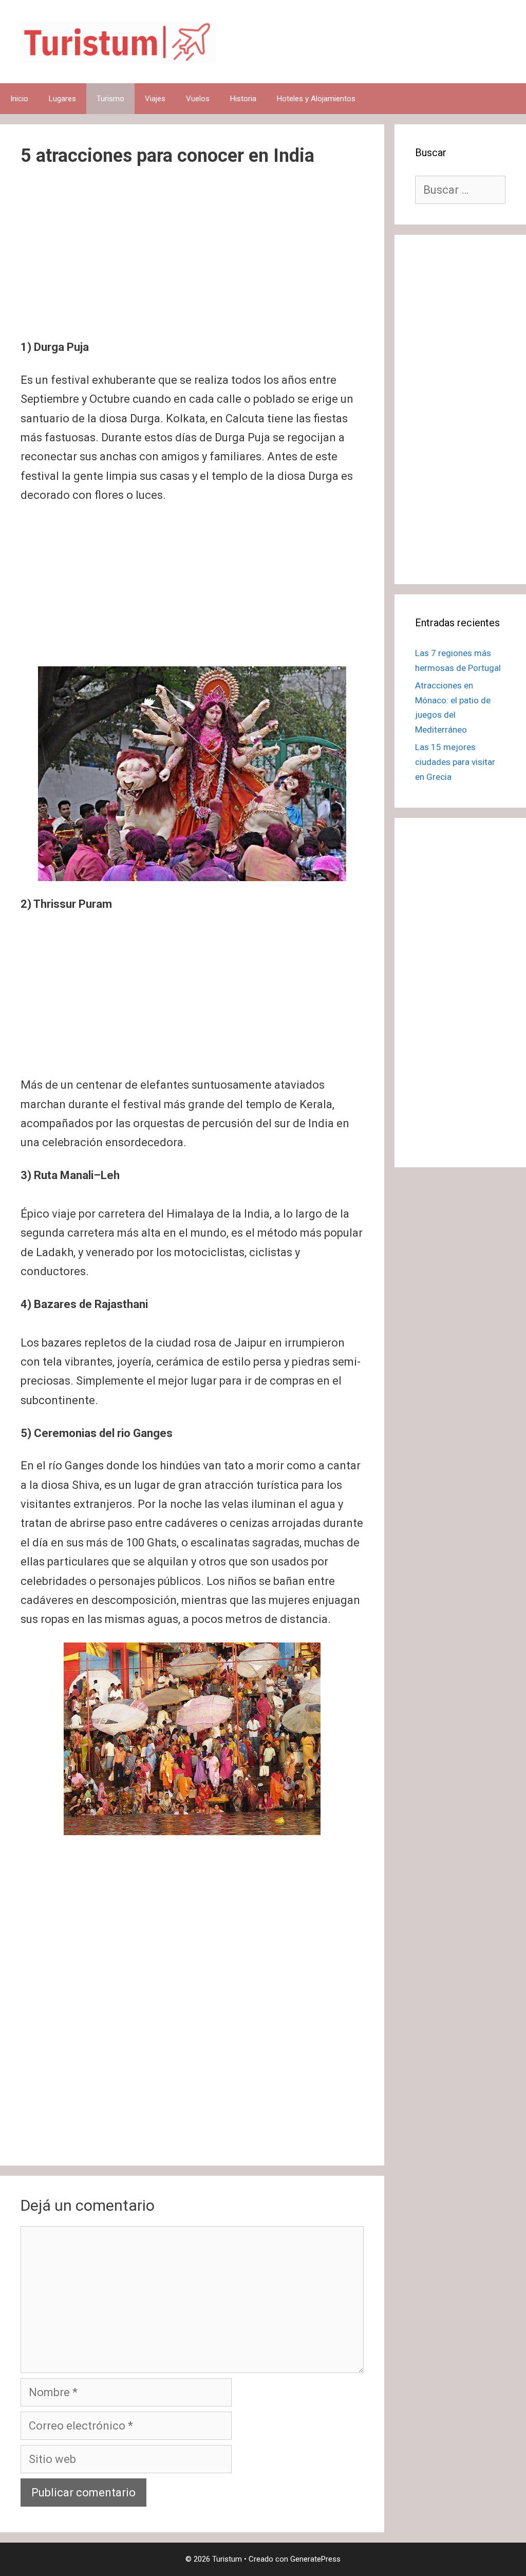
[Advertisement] (192, 262)
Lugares (62, 99)
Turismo (110, 99)
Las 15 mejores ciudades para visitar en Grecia (455, 762)
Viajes (155, 99)
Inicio (19, 99)
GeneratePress (315, 2559)
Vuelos (198, 99)
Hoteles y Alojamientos (316, 99)
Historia (243, 99)
